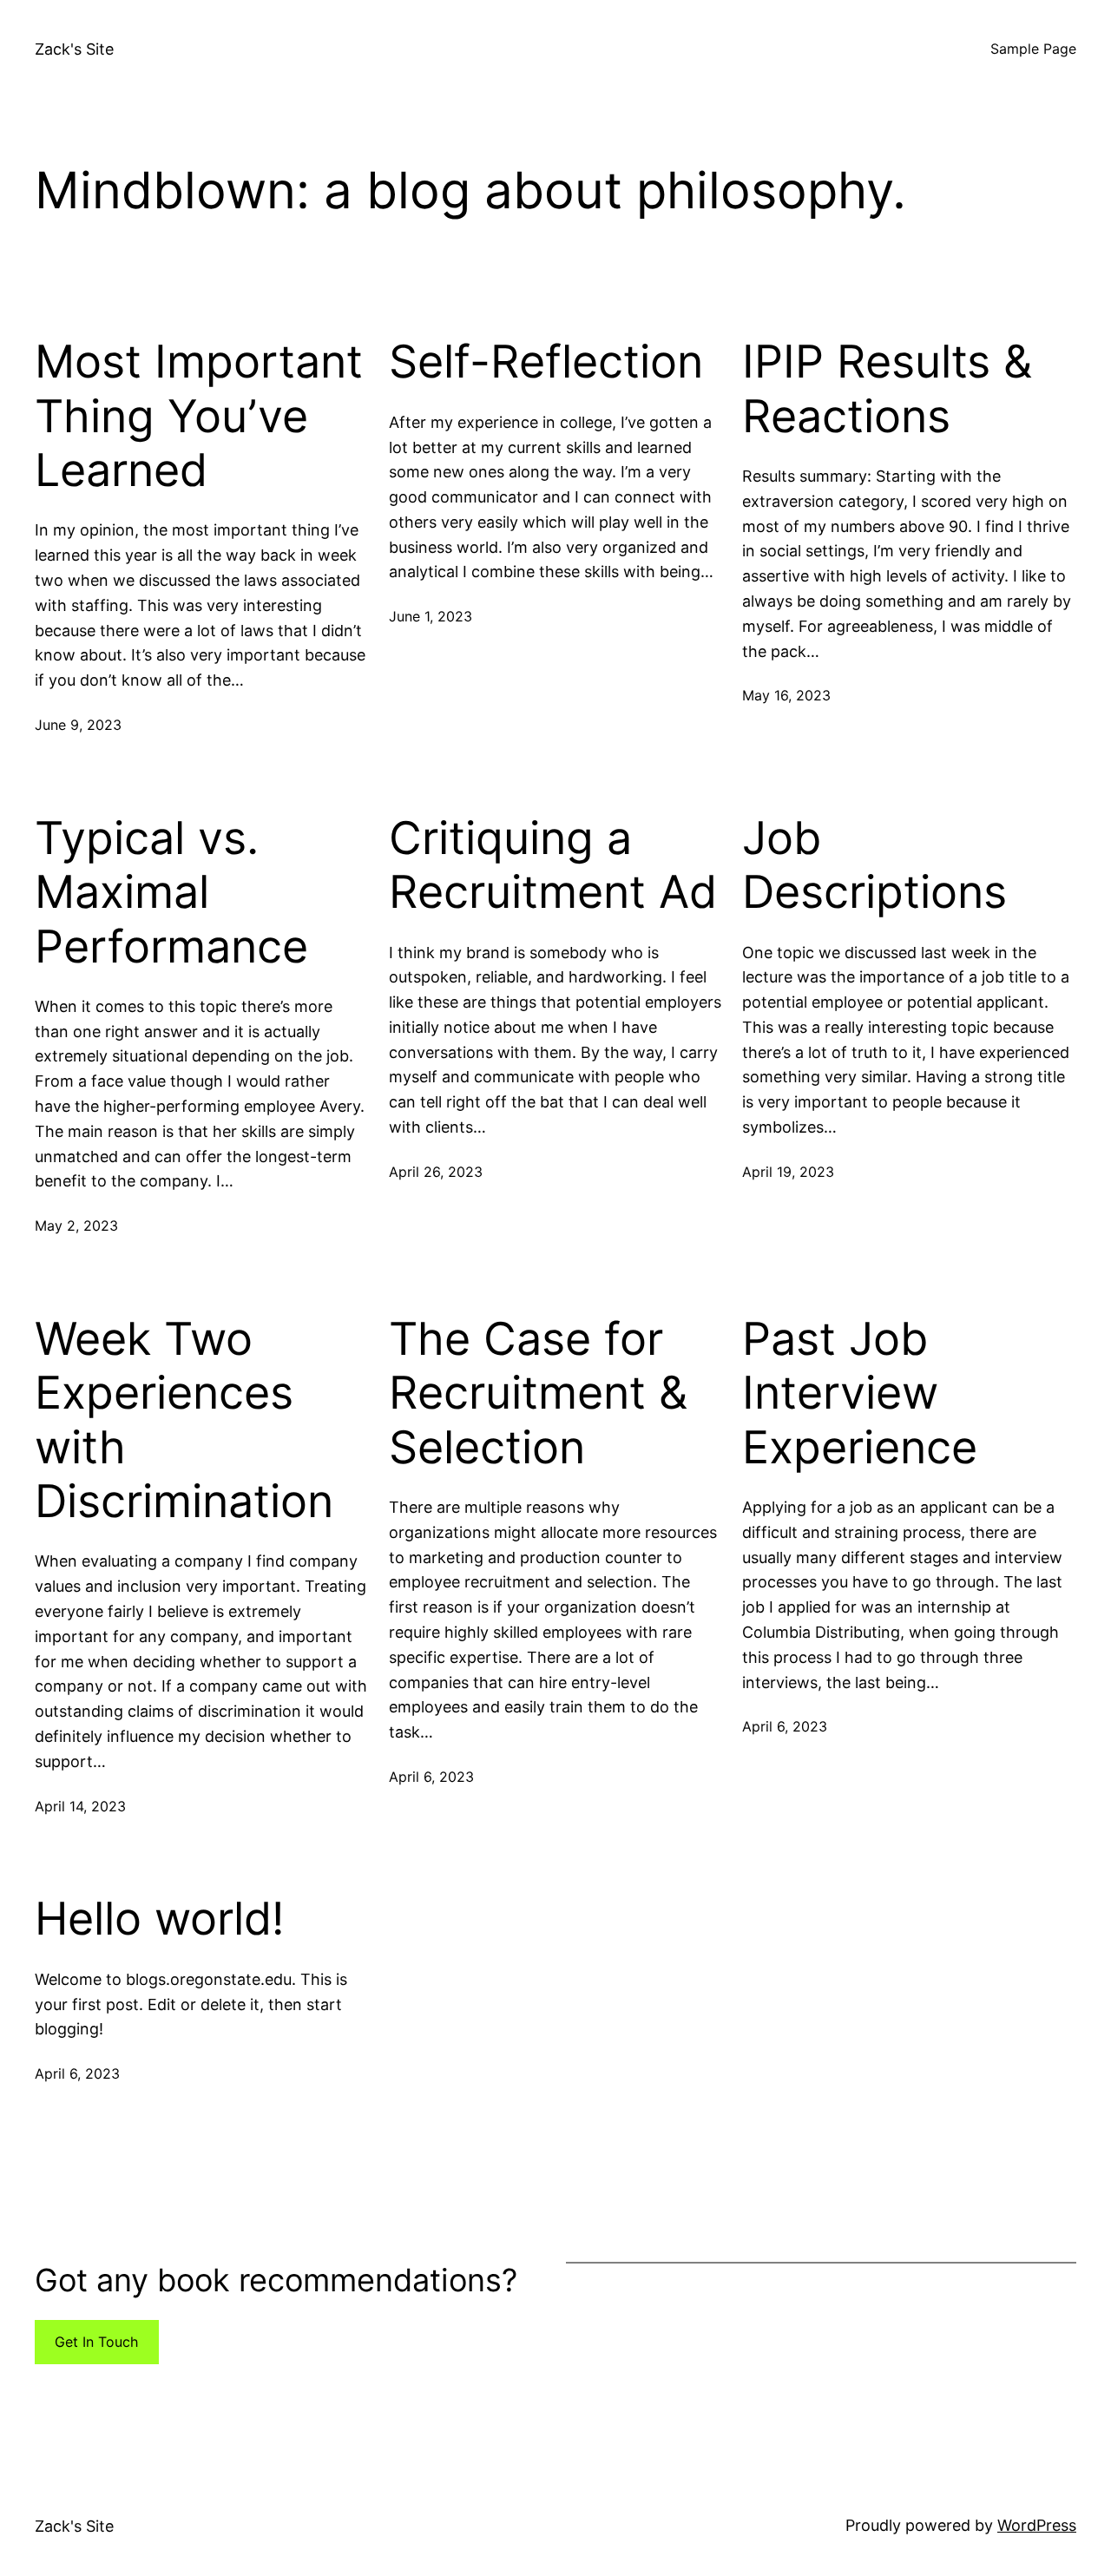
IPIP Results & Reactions (887, 389)
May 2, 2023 (76, 1226)
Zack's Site (74, 49)
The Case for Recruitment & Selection (538, 1393)
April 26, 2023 (436, 1172)
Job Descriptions (874, 865)
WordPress (1037, 2525)
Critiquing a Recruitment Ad (553, 865)
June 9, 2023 (78, 725)
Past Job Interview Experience (860, 1393)
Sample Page (1033, 49)
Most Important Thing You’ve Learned (199, 416)
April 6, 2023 (431, 1777)
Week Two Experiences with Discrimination (184, 1420)
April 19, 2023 (788, 1172)
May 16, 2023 (786, 695)
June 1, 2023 (431, 616)
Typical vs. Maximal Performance (171, 893)
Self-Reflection (546, 362)
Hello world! (159, 1919)
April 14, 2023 (80, 1806)
